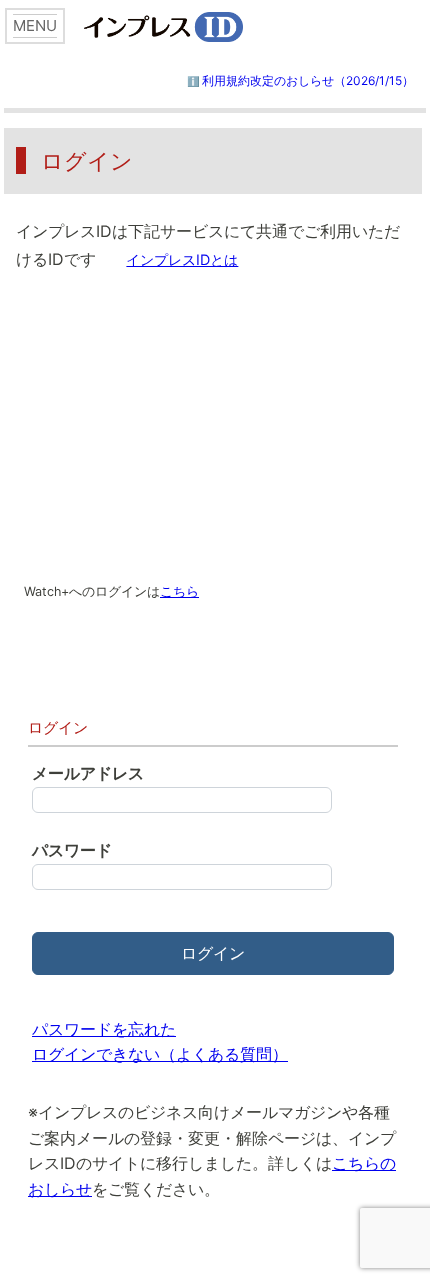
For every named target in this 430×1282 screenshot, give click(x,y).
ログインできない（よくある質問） (160, 1054)
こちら (179, 591)
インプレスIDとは (182, 259)
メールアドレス (88, 773)
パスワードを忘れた (104, 1029)
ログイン (213, 953)
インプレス (199, 27)
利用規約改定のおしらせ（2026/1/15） (308, 80)
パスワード (72, 850)
